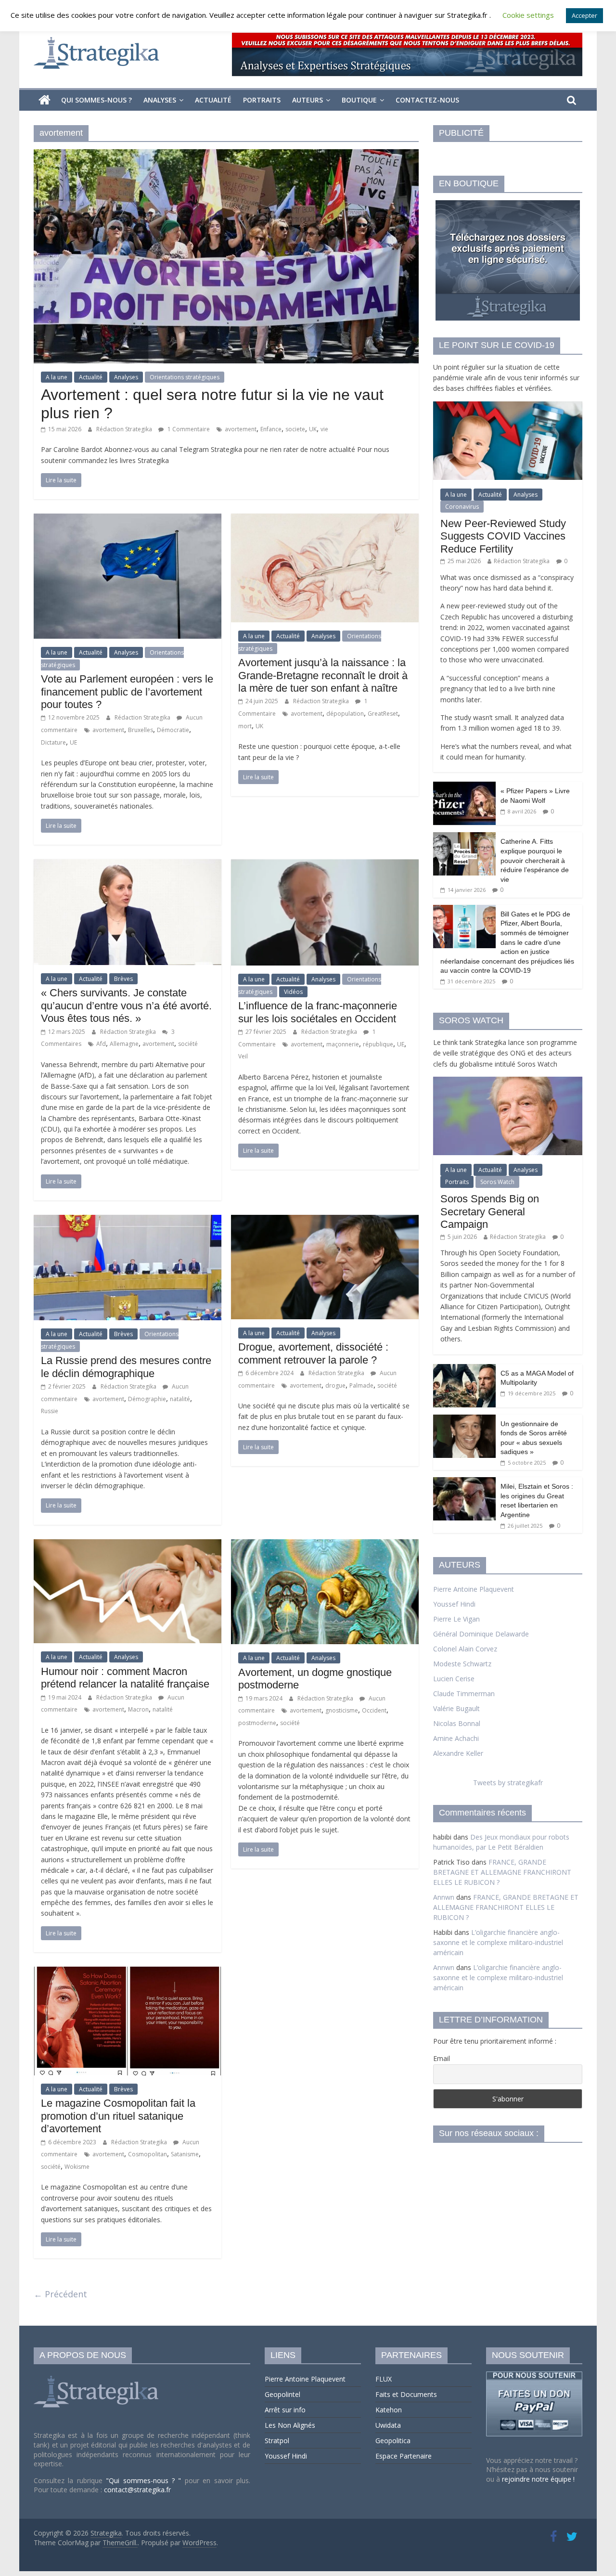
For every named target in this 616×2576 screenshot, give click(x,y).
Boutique (359, 100)
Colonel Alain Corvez (465, 1649)
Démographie (147, 1399)
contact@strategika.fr (137, 2490)
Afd (101, 1044)
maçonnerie (343, 1044)
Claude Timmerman (464, 1694)
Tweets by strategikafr (508, 1783)
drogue (335, 1385)
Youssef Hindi (454, 1604)
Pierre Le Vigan (456, 1619)
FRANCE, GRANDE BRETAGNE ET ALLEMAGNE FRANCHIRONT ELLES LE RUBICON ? (502, 1872)
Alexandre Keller (458, 1753)
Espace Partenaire (404, 2456)
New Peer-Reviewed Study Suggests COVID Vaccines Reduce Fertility (503, 536)
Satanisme (185, 2154)
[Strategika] (45, 100)
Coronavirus (462, 507)
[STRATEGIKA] (97, 2376)
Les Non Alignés (290, 2425)
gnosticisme (342, 1710)
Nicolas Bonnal (457, 1723)
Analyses (160, 100)
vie (324, 429)
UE (73, 742)
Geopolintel (282, 2394)
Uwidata (388, 2425)
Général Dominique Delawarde (481, 1634)
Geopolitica (393, 2441)
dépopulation (345, 714)
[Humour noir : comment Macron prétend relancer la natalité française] (128, 1545)
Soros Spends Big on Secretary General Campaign (490, 1211)
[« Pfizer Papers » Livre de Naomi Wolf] (464, 787)
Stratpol (277, 2441)
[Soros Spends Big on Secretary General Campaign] (508, 1082)
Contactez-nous (427, 100)
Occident (374, 1710)
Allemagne (124, 1044)
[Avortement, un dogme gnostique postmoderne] (325, 1545)
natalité (180, 1399)
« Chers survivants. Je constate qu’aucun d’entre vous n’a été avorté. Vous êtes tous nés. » (126, 1005)
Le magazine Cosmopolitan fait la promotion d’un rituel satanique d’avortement (118, 2116)
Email (442, 2058)
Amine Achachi (456, 1738)
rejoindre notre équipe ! (538, 2479)
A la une (57, 377)
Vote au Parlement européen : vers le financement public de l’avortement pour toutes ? (127, 692)
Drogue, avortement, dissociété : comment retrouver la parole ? (313, 1353)
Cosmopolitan (148, 2154)
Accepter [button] (584, 15)
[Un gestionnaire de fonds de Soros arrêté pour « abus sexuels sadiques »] (464, 1420)
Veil (243, 1056)
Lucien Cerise (454, 1679)
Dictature (53, 742)
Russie (50, 1411)
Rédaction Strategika (125, 429)
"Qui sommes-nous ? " (145, 2480)
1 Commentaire (188, 429)
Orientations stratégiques (185, 377)
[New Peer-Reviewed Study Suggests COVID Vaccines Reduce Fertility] (508, 406)
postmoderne (257, 1723)
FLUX (384, 2379)
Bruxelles (141, 730)
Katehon (389, 2410)
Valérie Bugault (456, 1708)
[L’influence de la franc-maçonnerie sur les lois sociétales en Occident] (325, 865)
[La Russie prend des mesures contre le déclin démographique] (128, 1221)
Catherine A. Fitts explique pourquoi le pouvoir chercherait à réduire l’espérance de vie (535, 860)
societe (295, 429)
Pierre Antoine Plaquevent (474, 1589)
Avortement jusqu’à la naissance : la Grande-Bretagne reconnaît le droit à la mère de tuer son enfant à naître (323, 675)
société (188, 1044)
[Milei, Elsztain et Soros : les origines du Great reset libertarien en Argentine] (464, 1482)
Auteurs (308, 100)
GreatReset (383, 714)
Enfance (271, 429)
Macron (138, 1709)
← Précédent (60, 2294)
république (378, 1044)
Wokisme (77, 2167)
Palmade (361, 1385)
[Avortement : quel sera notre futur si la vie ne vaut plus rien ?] (226, 155)
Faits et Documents (406, 2394)
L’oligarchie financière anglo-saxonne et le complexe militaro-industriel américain (498, 1942)
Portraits (262, 100)
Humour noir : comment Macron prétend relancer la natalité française (125, 1678)
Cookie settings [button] (528, 15)
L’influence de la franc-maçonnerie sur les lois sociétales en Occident (318, 1012)
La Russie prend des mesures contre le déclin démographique (126, 1367)
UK (313, 429)
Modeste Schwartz (462, 1664)
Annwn (444, 1897)
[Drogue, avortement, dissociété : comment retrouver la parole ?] (325, 1221)
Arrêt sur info (285, 2410)
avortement (241, 429)
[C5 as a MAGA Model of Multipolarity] (464, 1369)
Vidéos (293, 992)
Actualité (213, 100)
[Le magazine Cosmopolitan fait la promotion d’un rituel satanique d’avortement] (128, 1972)
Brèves (123, 979)
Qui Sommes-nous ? (96, 100)
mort (245, 726)
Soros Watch (497, 1182)
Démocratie (173, 730)
